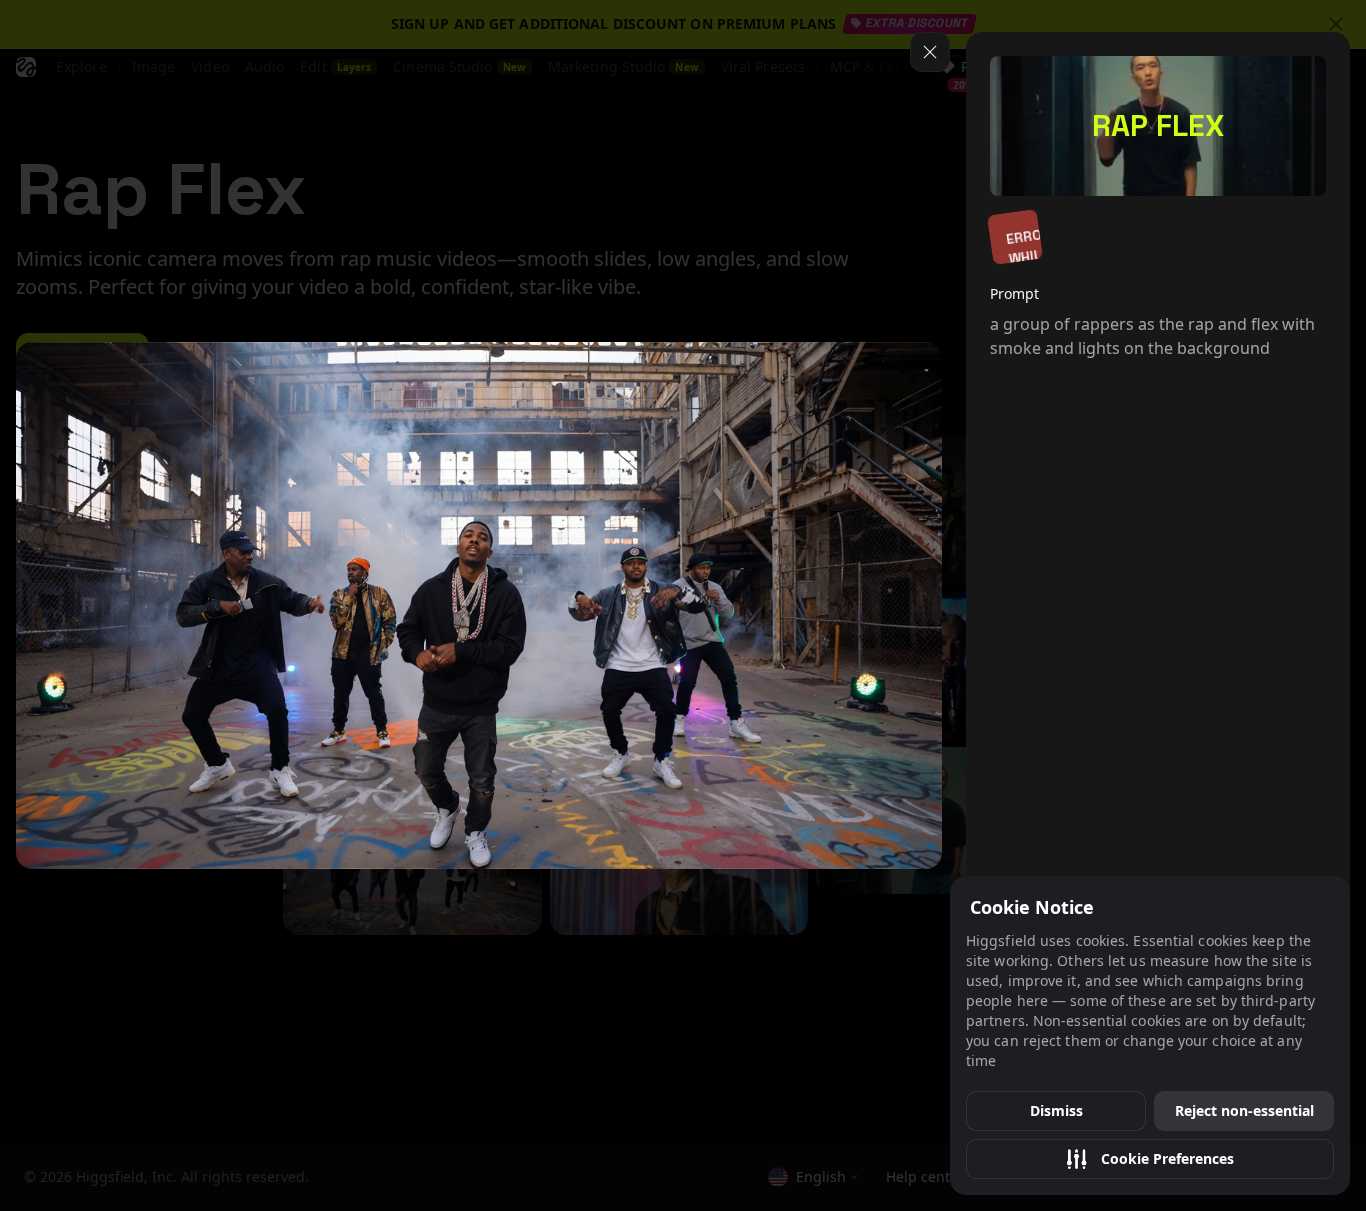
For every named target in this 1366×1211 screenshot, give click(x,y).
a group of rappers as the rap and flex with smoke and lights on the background (1152, 336)
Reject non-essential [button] (1244, 1110)
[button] (1150, 1159)
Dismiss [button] (1056, 1110)
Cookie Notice (1032, 907)
